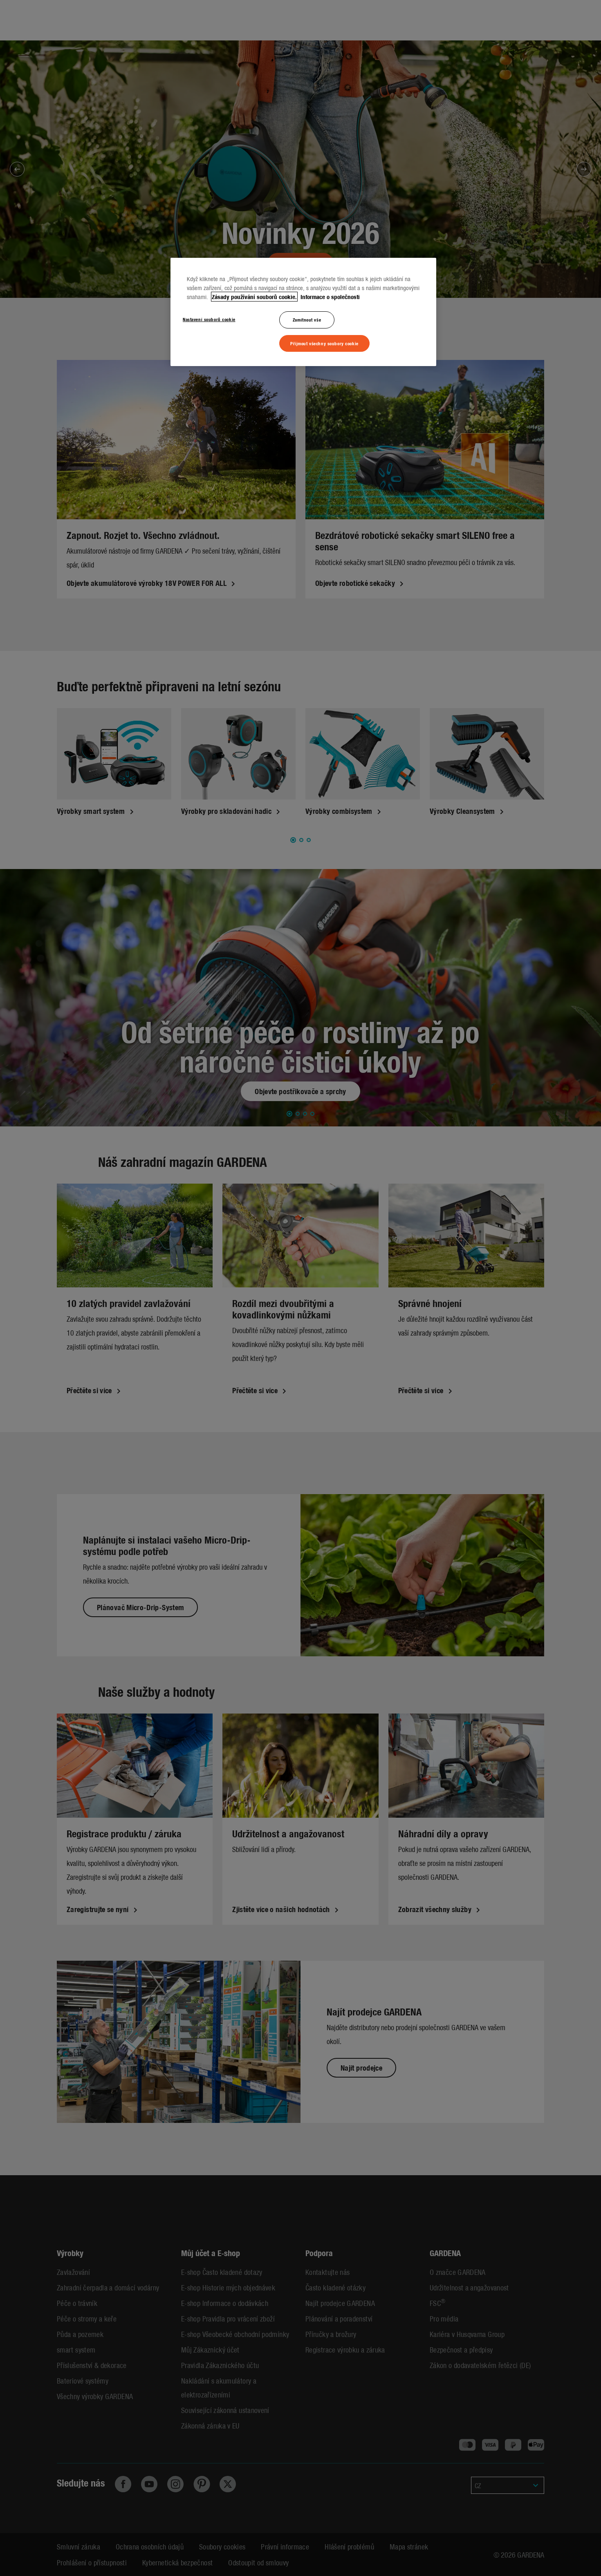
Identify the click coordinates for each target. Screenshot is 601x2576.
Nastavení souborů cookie (209, 319)
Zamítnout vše (307, 319)
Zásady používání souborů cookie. (254, 297)
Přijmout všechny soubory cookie (324, 343)
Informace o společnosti (329, 297)
